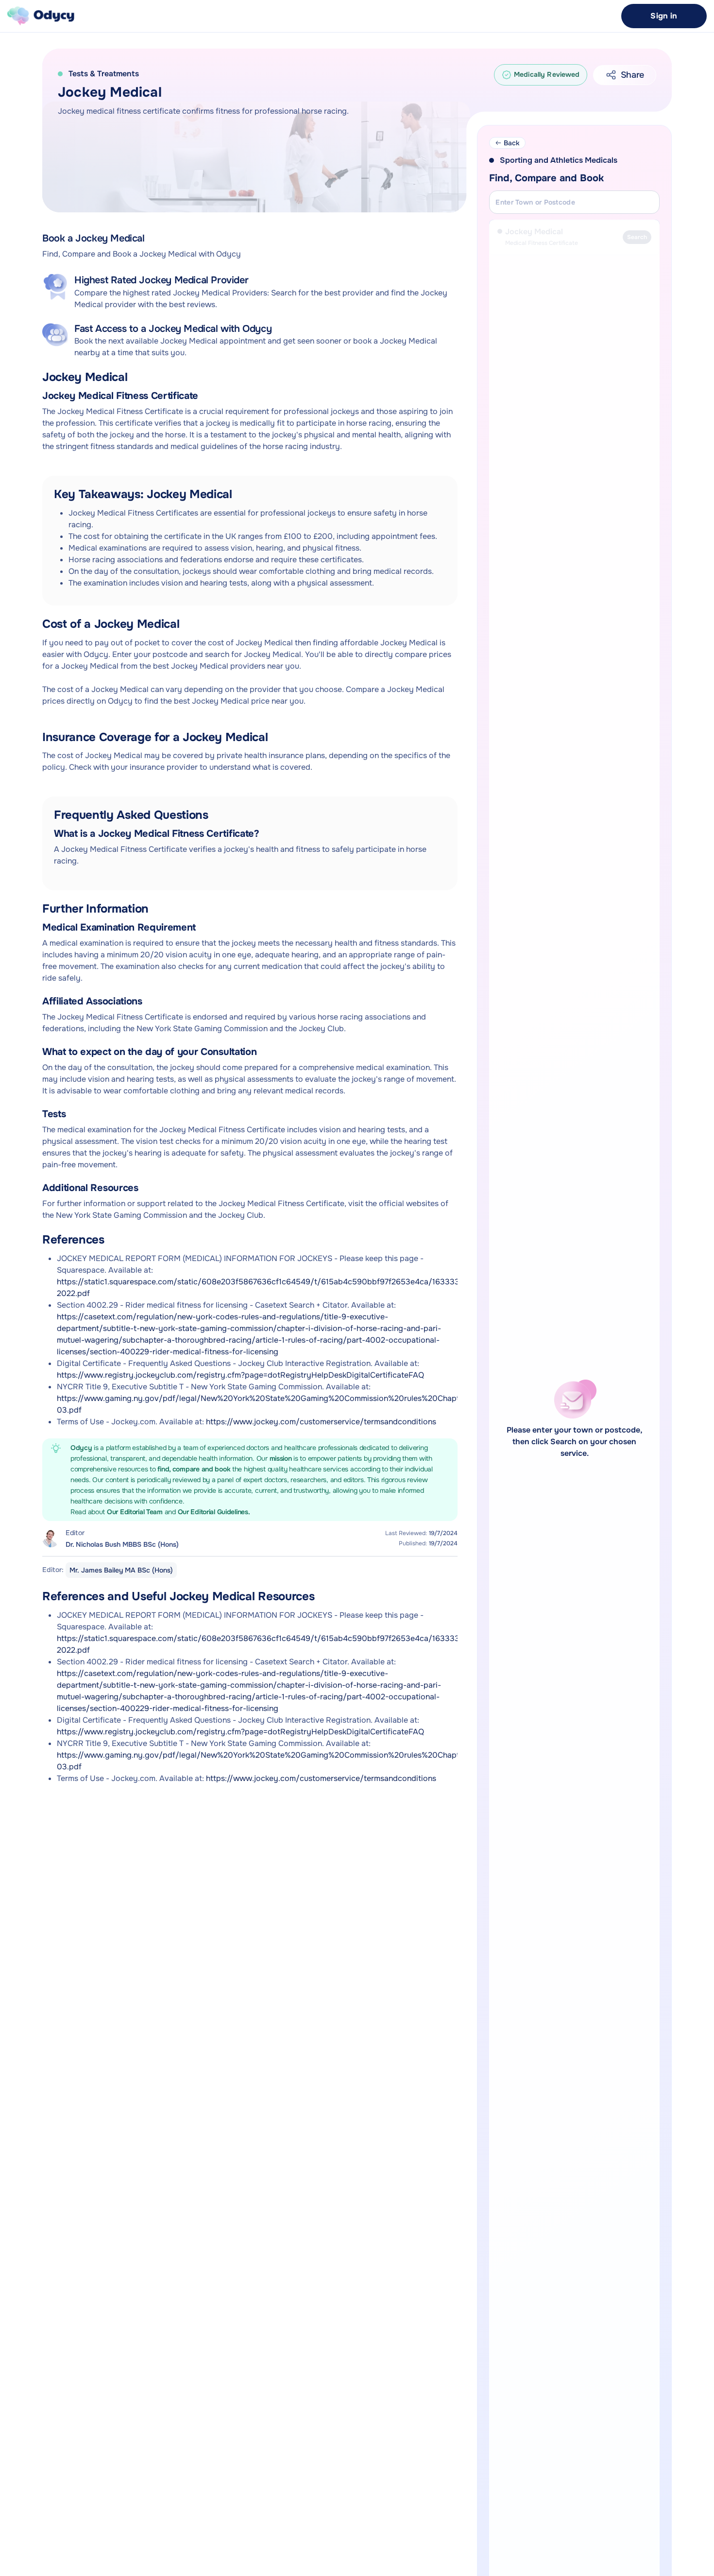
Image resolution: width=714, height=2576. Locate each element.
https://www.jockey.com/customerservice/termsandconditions (321, 1422)
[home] (41, 16)
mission (282, 1458)
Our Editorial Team (136, 1512)
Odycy (81, 1448)
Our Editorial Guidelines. (214, 1512)
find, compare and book (195, 1469)
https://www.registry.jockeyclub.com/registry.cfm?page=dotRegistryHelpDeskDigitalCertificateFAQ (240, 1375)
